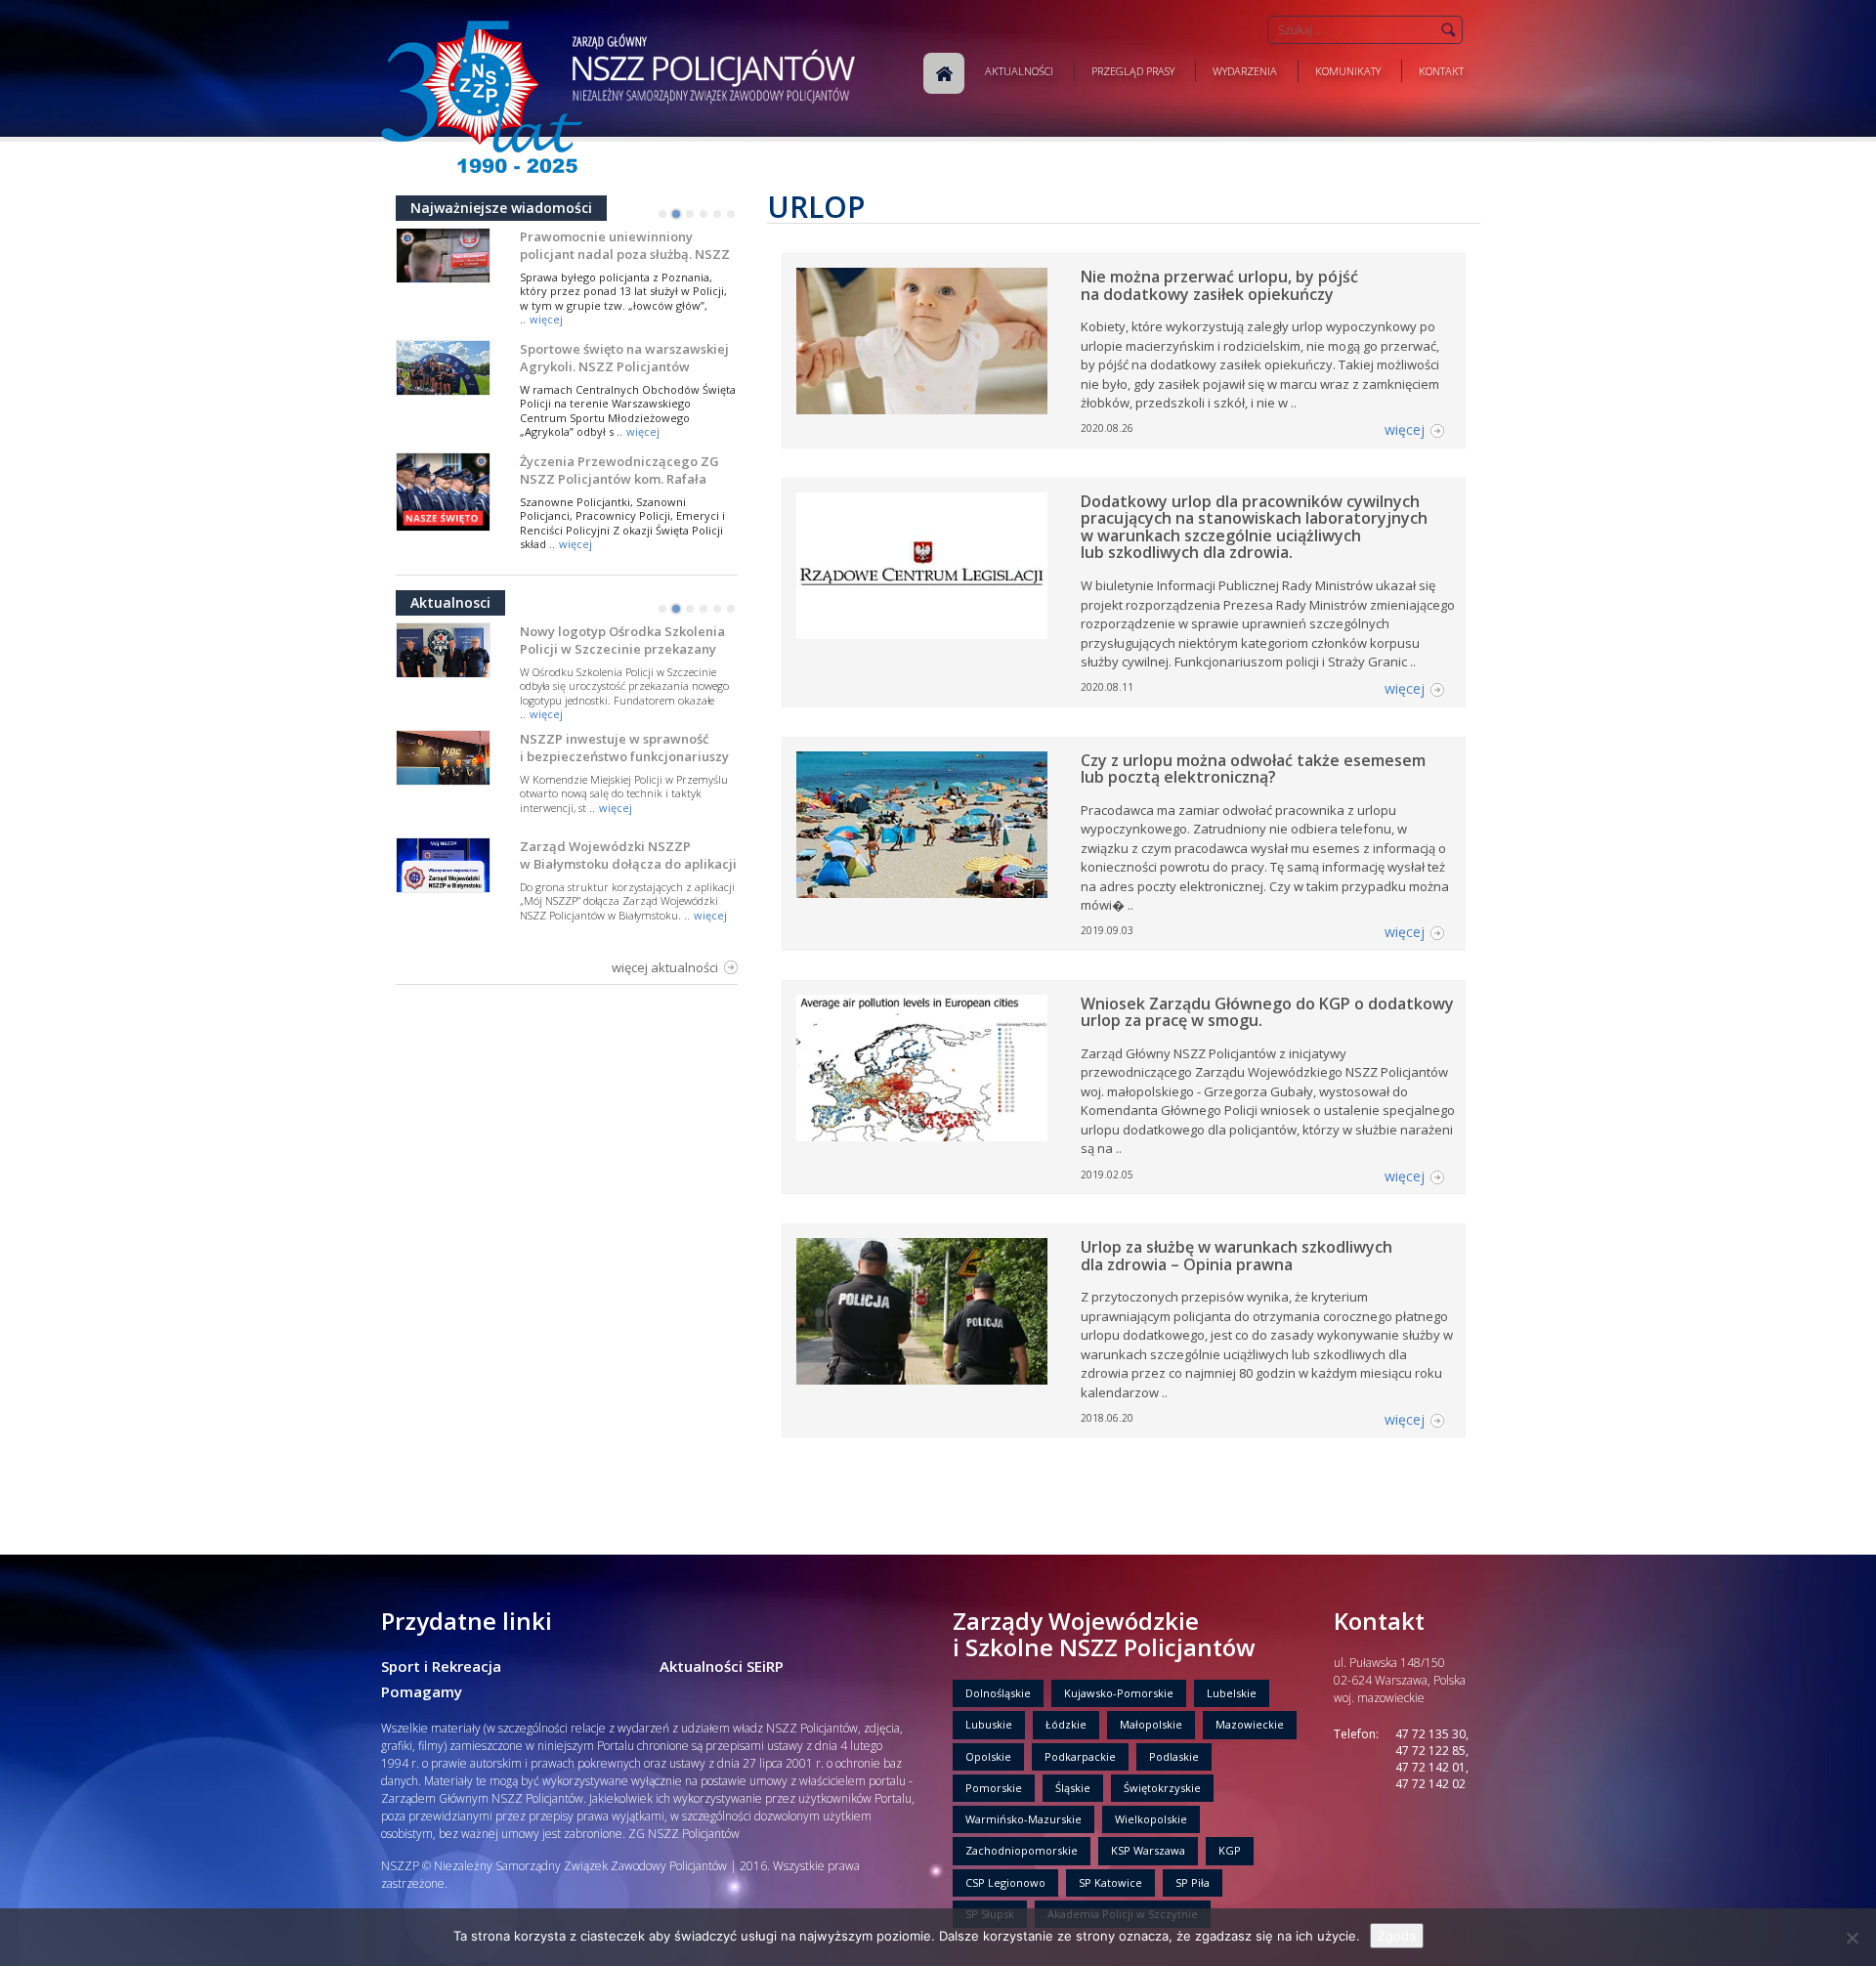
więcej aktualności (665, 967)
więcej (546, 319)
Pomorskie (994, 1788)
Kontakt (1441, 71)
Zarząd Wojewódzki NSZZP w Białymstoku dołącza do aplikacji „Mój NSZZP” (628, 864)
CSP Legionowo (1005, 1882)
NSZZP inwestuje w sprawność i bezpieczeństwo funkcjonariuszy (624, 748)
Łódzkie (1066, 1724)
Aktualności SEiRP (722, 1666)
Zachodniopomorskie (1022, 1850)
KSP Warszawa (1148, 1850)
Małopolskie (1151, 1724)
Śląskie (1073, 1788)
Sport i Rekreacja (441, 1666)
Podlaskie (1174, 1756)
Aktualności (1019, 71)
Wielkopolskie (1151, 1819)
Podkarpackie (1080, 1756)
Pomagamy (422, 1691)
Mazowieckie (1250, 1724)
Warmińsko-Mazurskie (1023, 1819)
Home (944, 73)
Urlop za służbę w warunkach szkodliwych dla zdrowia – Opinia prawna (1236, 1256)
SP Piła (1193, 1882)
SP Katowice (1110, 1882)
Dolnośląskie (998, 1693)
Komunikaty (1348, 71)
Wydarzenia (1245, 71)
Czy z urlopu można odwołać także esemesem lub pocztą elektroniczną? (1253, 769)
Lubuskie (989, 1724)
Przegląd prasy (1133, 71)
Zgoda (1397, 1936)
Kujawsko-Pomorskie (1119, 1693)
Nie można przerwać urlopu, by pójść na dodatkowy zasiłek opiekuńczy (1219, 285)
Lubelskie (1232, 1693)
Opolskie (988, 1756)
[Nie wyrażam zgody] (1852, 1938)
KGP (1230, 1850)
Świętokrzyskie (1162, 1788)
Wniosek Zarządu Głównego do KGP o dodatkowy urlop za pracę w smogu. (1267, 1012)
